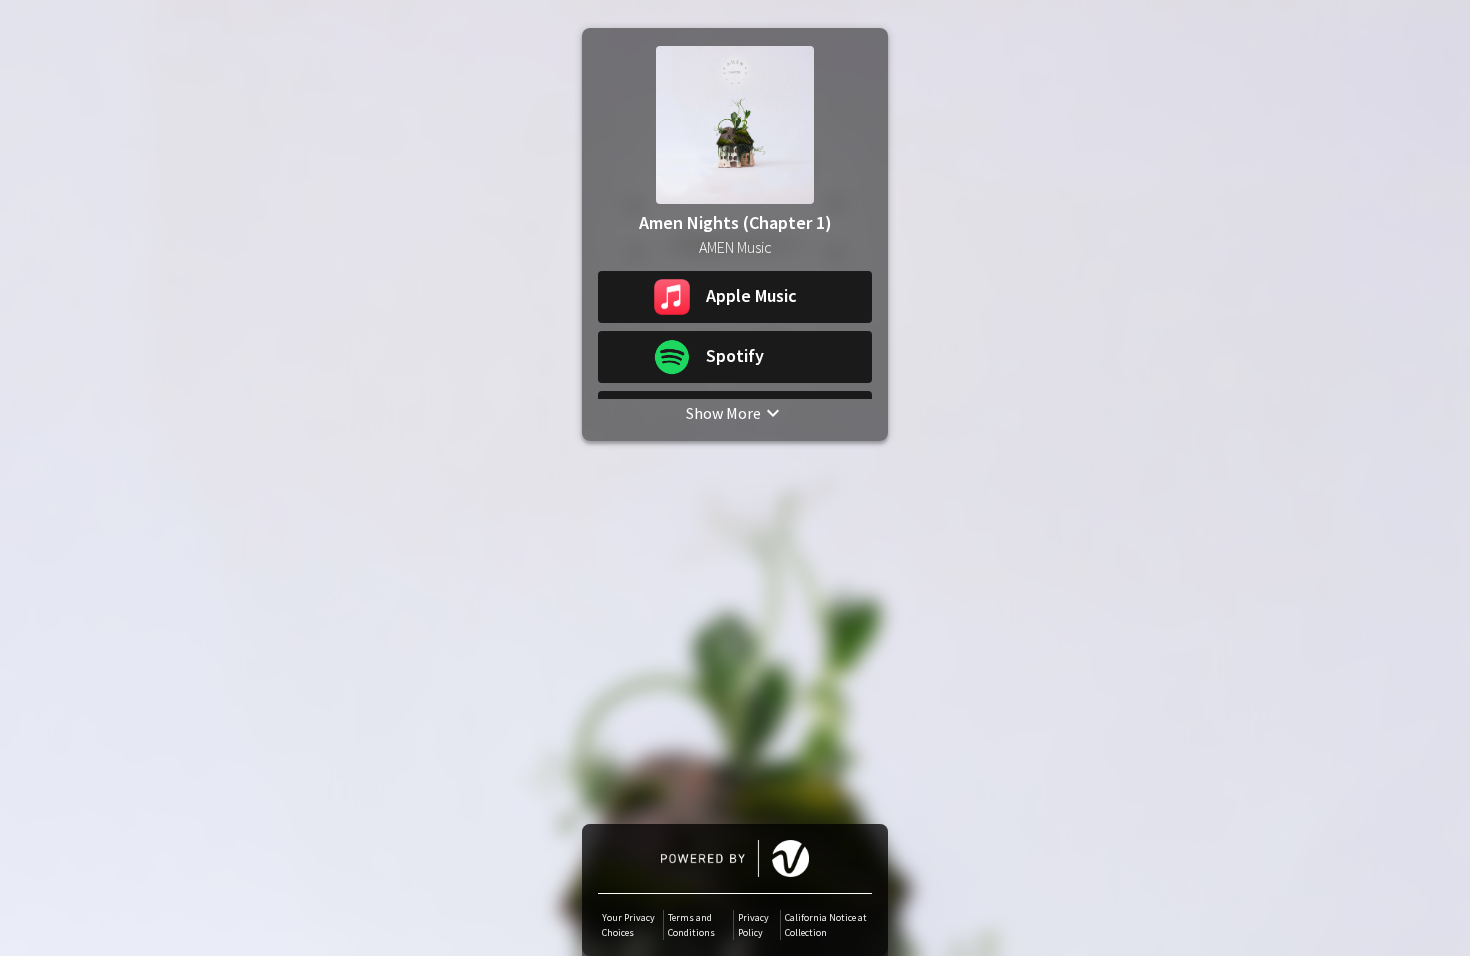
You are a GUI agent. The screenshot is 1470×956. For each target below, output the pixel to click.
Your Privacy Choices (628, 925)
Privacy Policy (753, 925)
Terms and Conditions (691, 925)
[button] (735, 297)
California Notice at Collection (826, 925)
